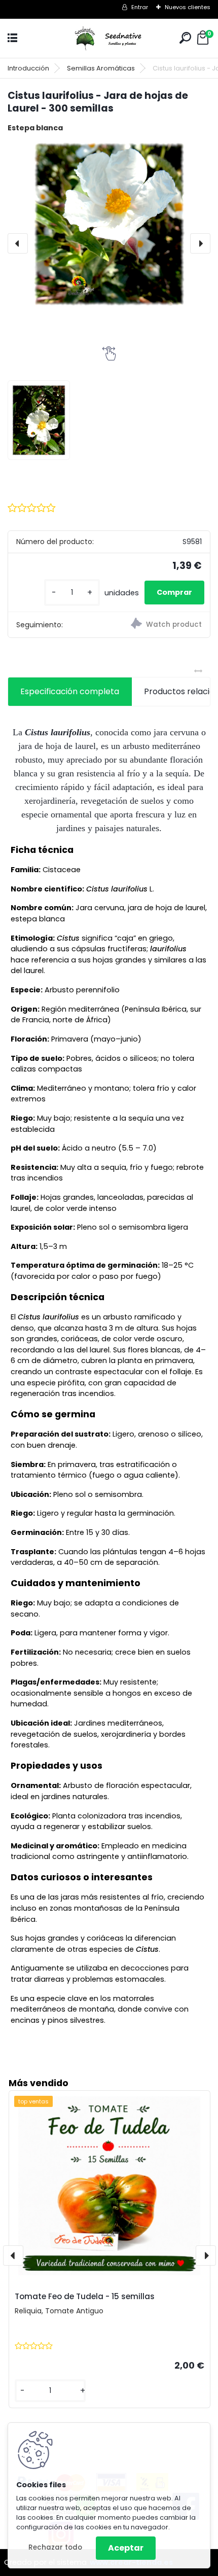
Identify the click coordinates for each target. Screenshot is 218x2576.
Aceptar (126, 2548)
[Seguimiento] (159, 625)
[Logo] (109, 38)
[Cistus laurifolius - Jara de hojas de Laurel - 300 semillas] (109, 224)
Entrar (140, 7)
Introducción (28, 68)
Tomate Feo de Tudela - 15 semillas (85, 2296)
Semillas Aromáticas (101, 68)
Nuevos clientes (188, 7)
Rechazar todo (55, 2547)
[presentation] (18, 243)
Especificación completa (70, 691)
